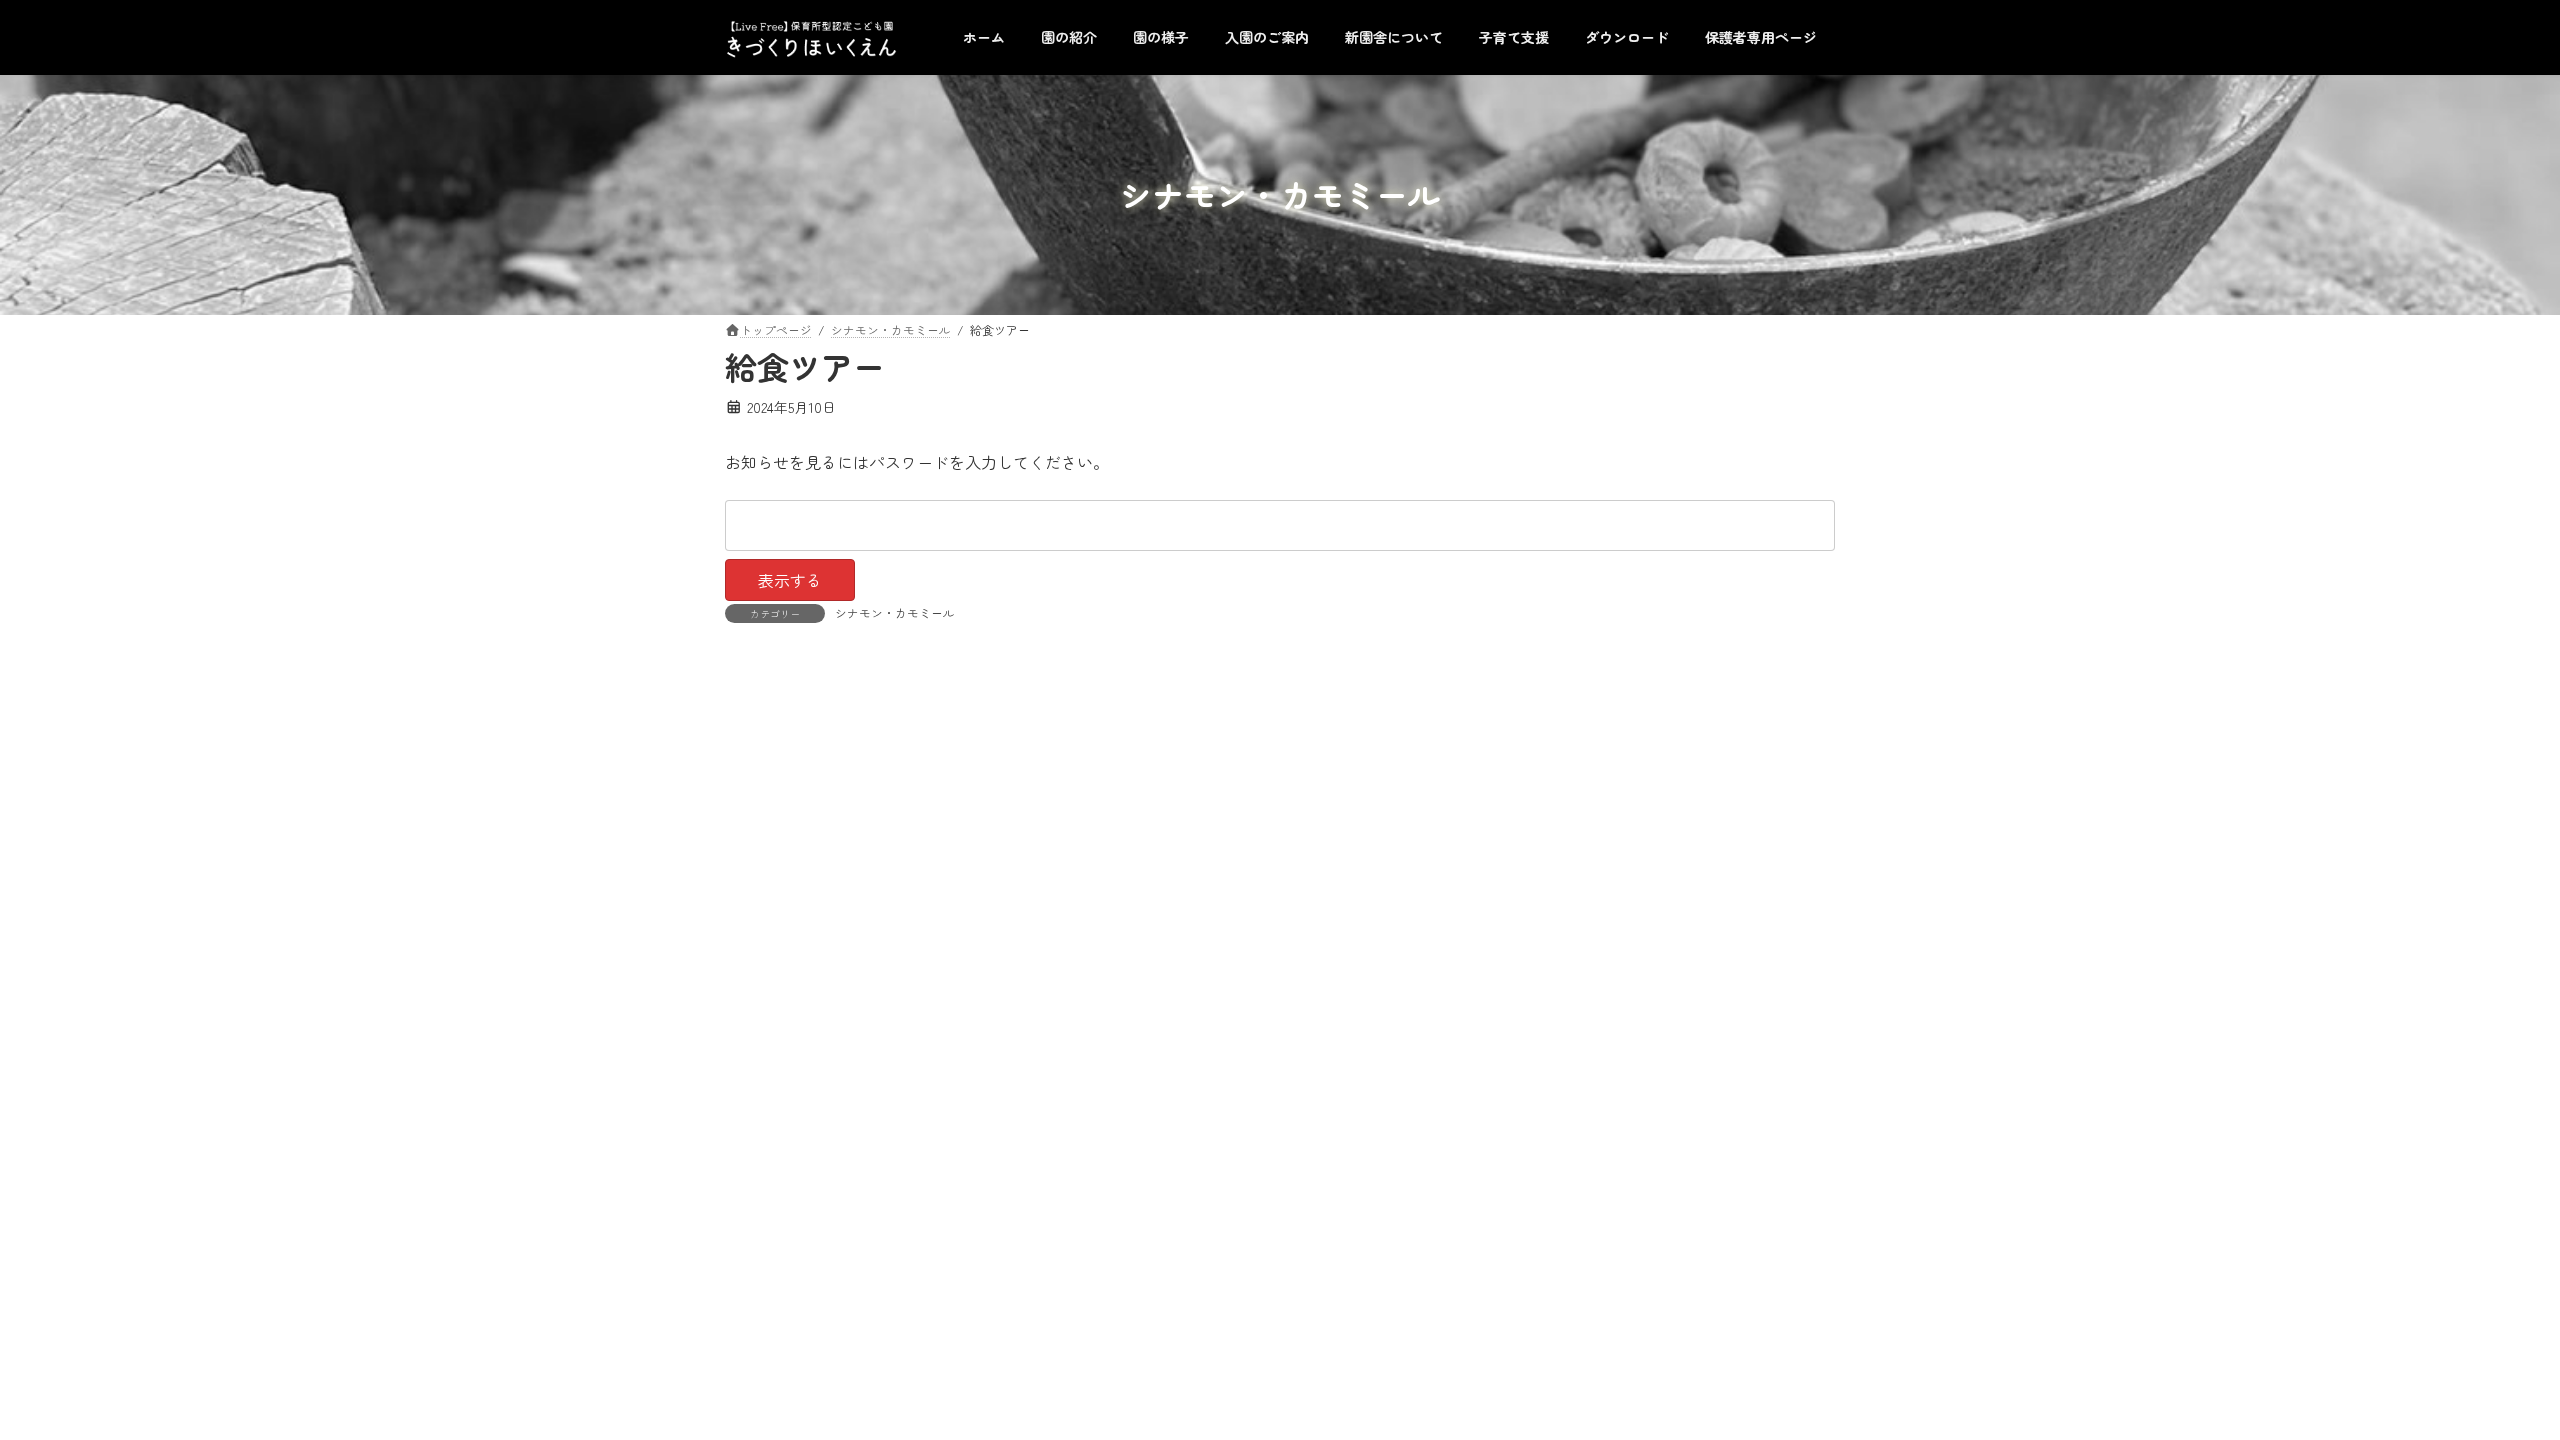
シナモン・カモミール (895, 612)
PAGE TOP (2488, 1378)
